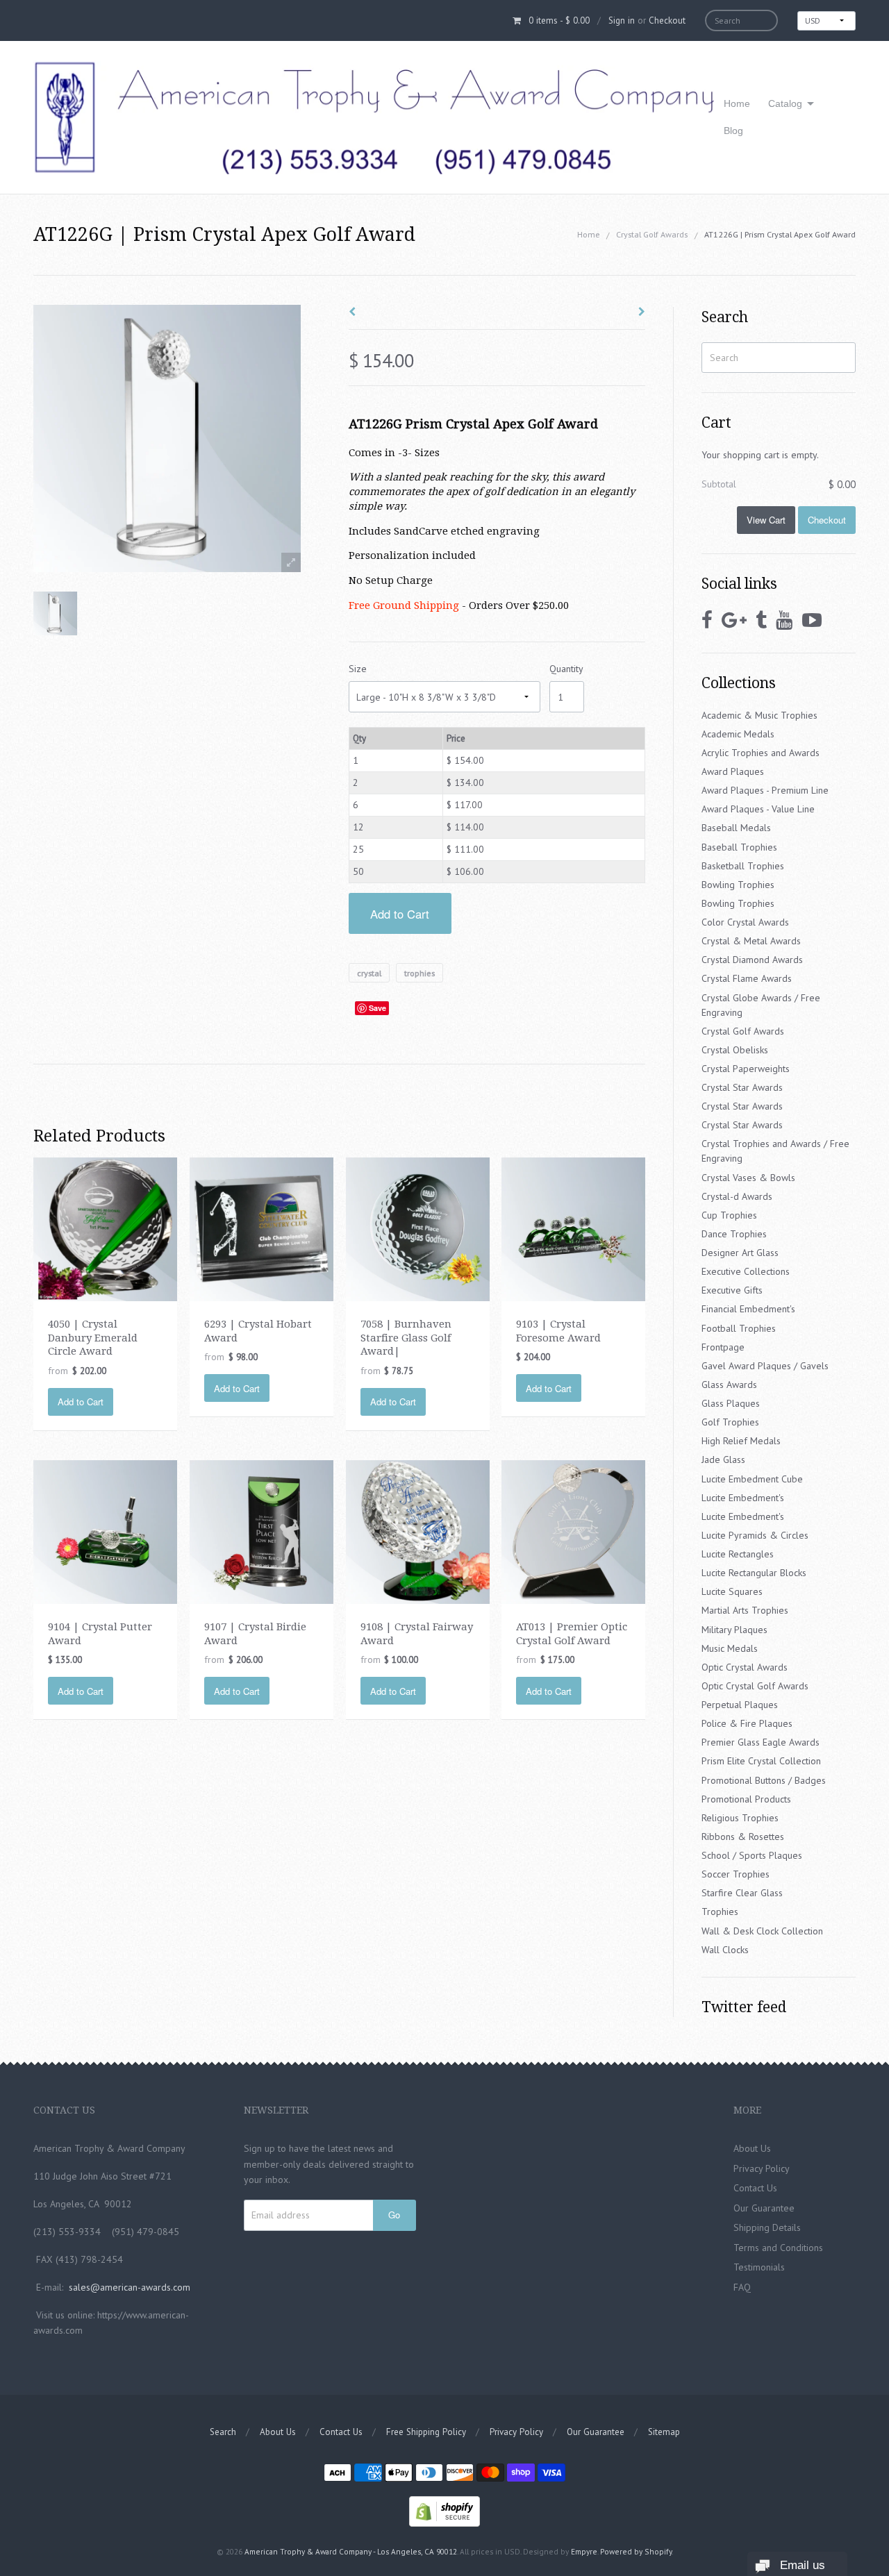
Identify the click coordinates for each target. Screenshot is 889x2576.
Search (223, 2432)
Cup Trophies (729, 1215)
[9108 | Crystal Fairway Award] (418, 1531)
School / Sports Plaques (752, 1855)
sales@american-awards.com (130, 2287)
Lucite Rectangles (738, 1554)
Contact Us (755, 2188)
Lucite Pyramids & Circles (755, 1535)
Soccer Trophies (736, 1874)
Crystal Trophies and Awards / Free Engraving (775, 1151)
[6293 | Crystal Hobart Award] (261, 1228)
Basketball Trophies (743, 866)
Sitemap (664, 2432)
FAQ (742, 2287)
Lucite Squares (732, 1591)
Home (737, 103)
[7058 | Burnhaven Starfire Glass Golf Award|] (418, 1228)
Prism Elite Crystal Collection (761, 1761)
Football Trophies (739, 1328)
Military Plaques (734, 1630)
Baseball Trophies (739, 847)
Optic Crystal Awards (745, 1667)
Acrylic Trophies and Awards (761, 753)
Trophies (720, 1912)
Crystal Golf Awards (652, 234)
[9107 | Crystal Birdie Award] (261, 1531)
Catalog (785, 103)
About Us (752, 2148)
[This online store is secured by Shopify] (444, 2510)
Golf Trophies (730, 1422)
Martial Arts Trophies (745, 1610)
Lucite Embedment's (743, 1498)
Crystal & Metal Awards (751, 941)
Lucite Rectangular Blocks (754, 1573)
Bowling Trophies (738, 885)
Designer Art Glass (740, 1253)
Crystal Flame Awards (747, 978)
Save (377, 1008)
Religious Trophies (740, 1818)
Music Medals (730, 1648)
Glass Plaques (731, 1403)
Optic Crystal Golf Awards (755, 1686)
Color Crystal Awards (745, 922)
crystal (369, 972)
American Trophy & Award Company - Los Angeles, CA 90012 (351, 2551)
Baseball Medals (736, 828)
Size (358, 669)
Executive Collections (746, 1271)
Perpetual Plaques (740, 1705)
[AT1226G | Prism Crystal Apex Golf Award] (55, 613)
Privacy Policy (762, 2168)
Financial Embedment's (748, 1309)
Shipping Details (767, 2227)
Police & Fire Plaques (747, 1723)
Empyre (584, 2551)
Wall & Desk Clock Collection (762, 1931)
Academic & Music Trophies (759, 715)
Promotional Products (746, 1799)
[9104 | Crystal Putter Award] (105, 1531)
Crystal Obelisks (735, 1050)
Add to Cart (400, 914)
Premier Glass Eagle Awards (761, 1742)
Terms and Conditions (778, 2248)
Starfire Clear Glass (742, 1893)
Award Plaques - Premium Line (765, 790)
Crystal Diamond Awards (752, 960)
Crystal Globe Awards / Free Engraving (761, 1005)
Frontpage (723, 1347)
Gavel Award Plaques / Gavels (765, 1366)
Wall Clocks (725, 1950)
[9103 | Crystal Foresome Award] (573, 1228)
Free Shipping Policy (426, 2432)
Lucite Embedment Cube (752, 1479)
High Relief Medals (741, 1441)
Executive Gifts (732, 1290)
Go (394, 2215)
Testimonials (759, 2267)
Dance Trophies (734, 1234)
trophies (419, 972)
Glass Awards (729, 1385)
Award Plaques (733, 771)
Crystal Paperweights (746, 1069)
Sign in (622, 20)
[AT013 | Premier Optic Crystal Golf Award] (573, 1531)
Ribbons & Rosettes (743, 1837)
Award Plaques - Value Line (758, 809)
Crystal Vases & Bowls (748, 1178)
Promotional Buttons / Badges (764, 1780)
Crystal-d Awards (737, 1196)
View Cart (766, 520)
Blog (733, 131)
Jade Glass (723, 1460)
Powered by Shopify (636, 2551)
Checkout (667, 20)
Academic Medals (738, 734)
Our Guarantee (764, 2208)
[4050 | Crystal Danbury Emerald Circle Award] (105, 1228)
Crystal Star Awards (742, 1087)
